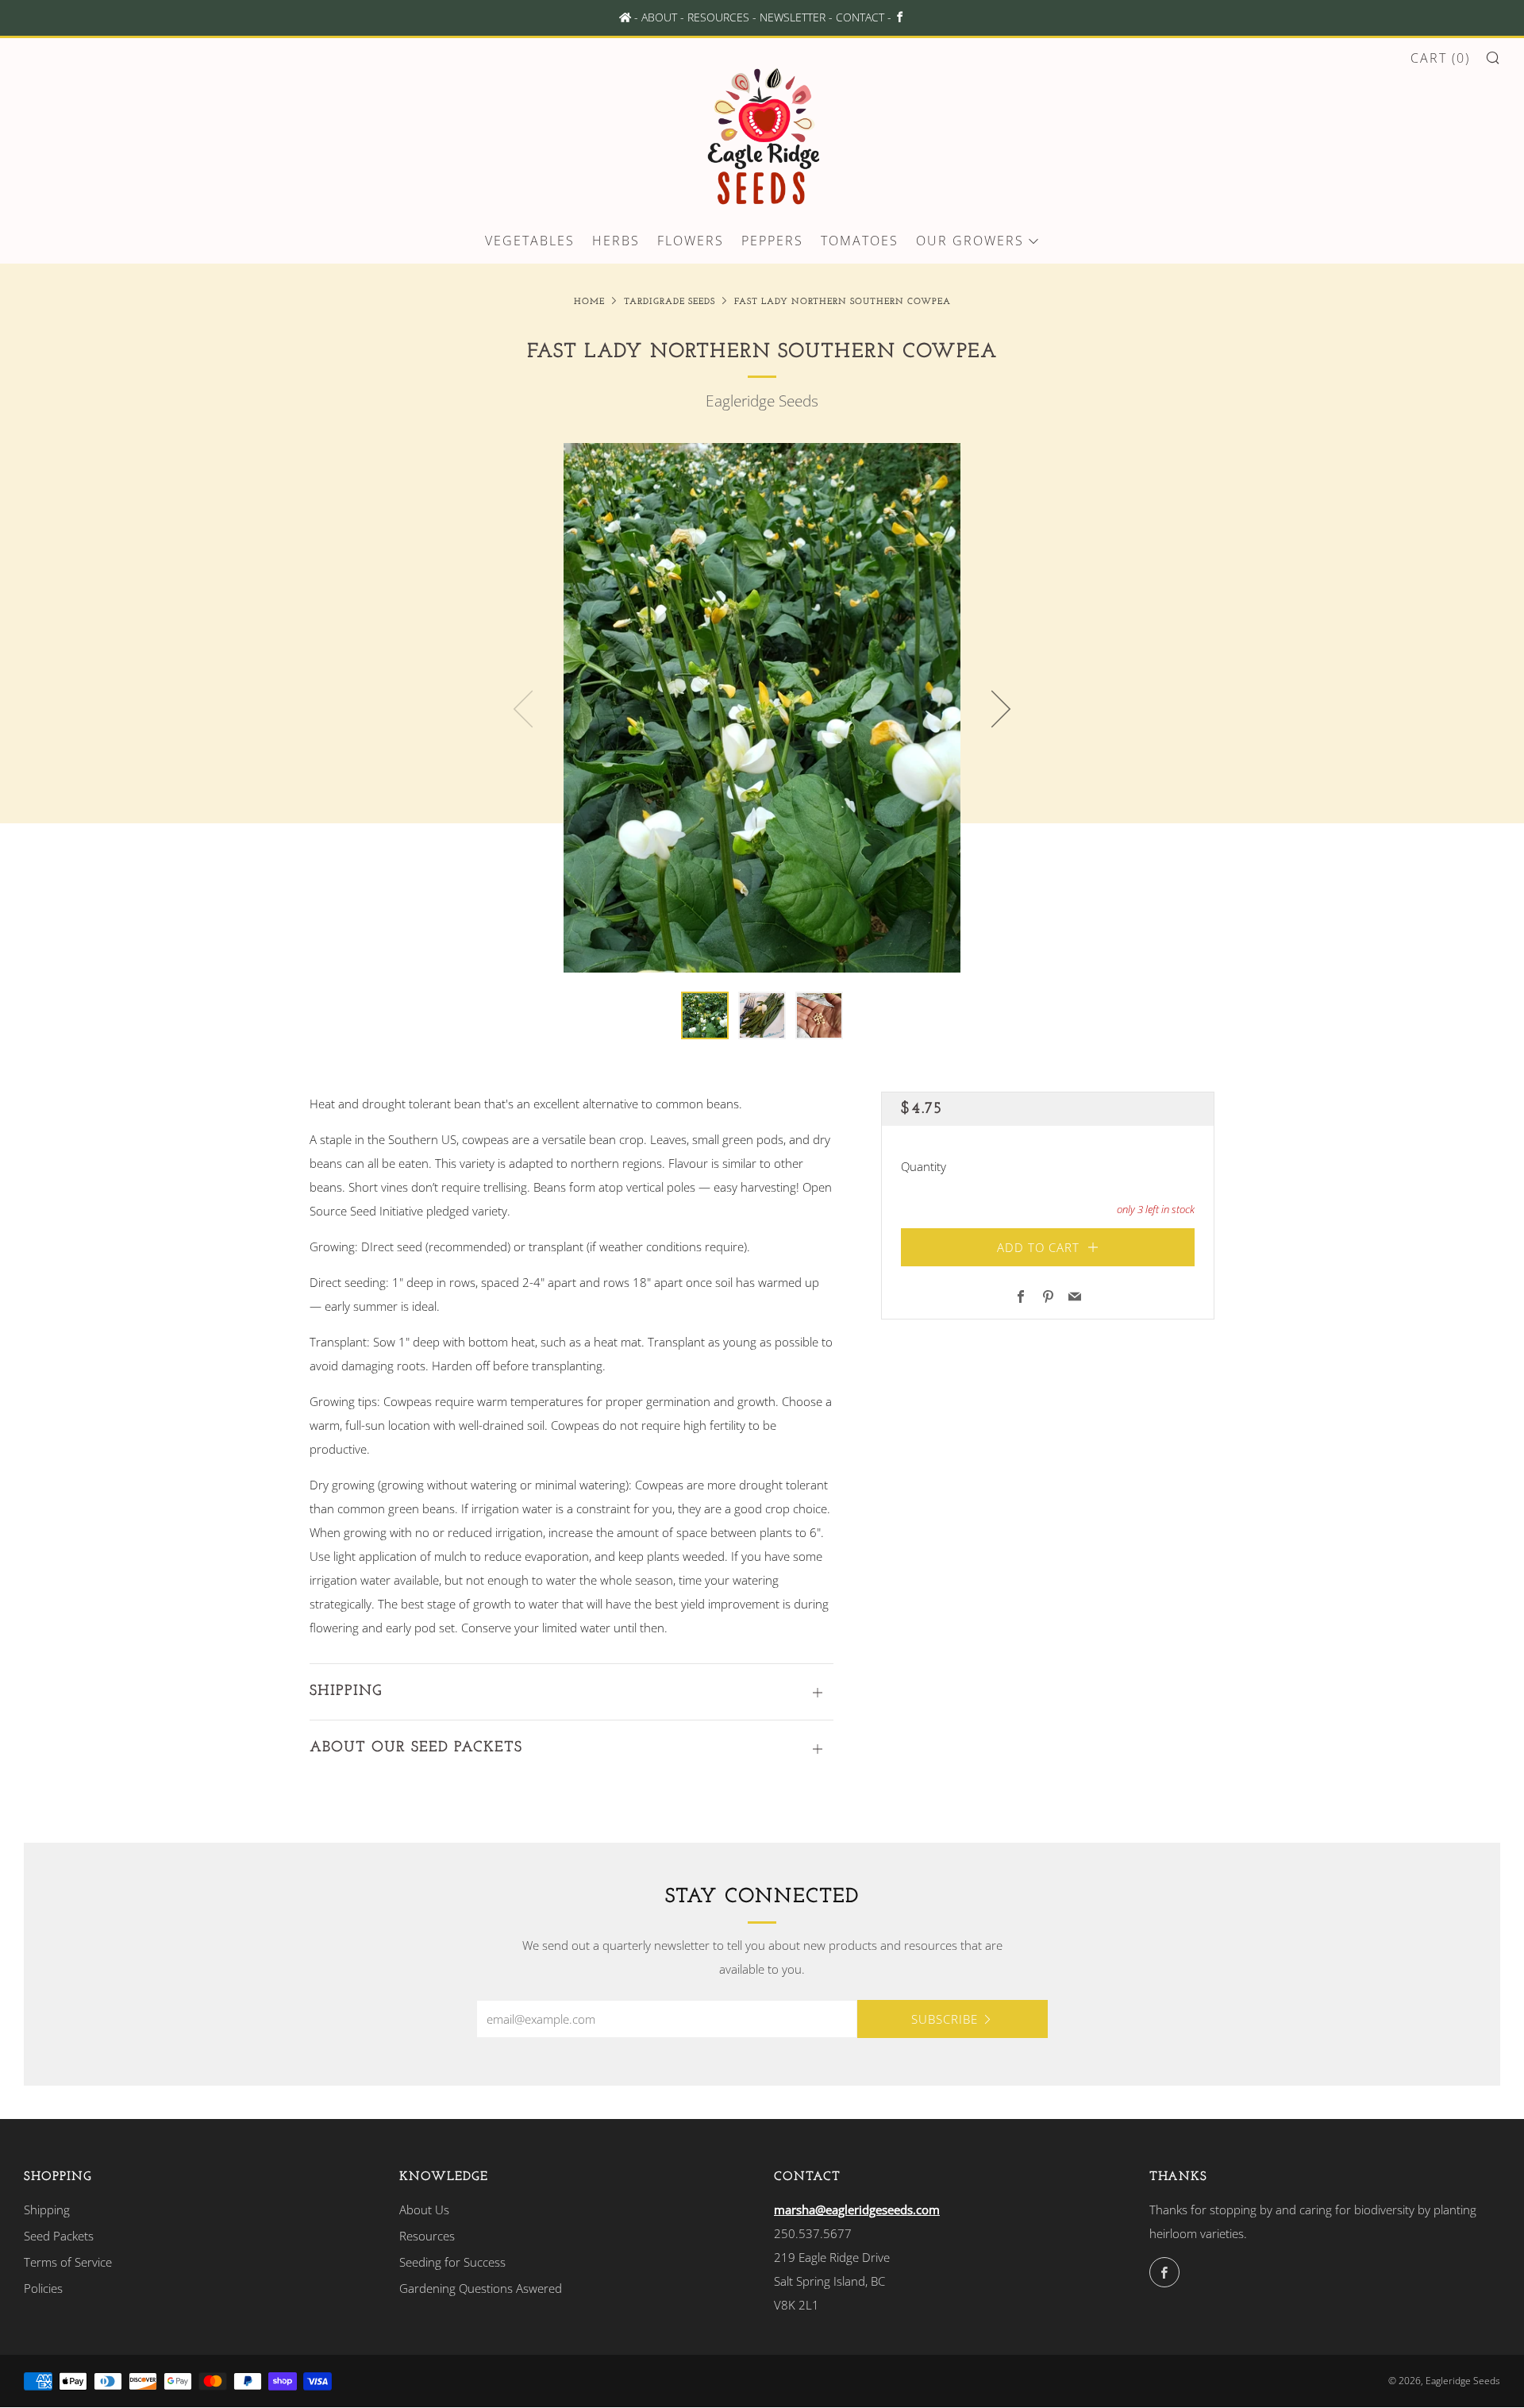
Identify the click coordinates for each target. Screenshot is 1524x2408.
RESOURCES (718, 17)
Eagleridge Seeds (762, 401)
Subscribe (945, 2019)
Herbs (616, 241)
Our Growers (970, 241)
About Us (424, 2210)
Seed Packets (59, 2236)
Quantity (924, 1165)
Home (589, 302)
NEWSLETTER (793, 17)
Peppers (772, 241)
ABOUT (659, 17)
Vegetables (530, 241)
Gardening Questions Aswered (481, 2288)
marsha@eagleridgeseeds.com (857, 2210)
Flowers (691, 241)
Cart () (1440, 58)
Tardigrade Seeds (670, 302)
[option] (762, 708)
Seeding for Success (452, 2262)
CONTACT (860, 17)
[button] (705, 1015)
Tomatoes (860, 241)
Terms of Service (68, 2262)
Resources (427, 2236)
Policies (43, 2288)
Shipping (47, 2210)
